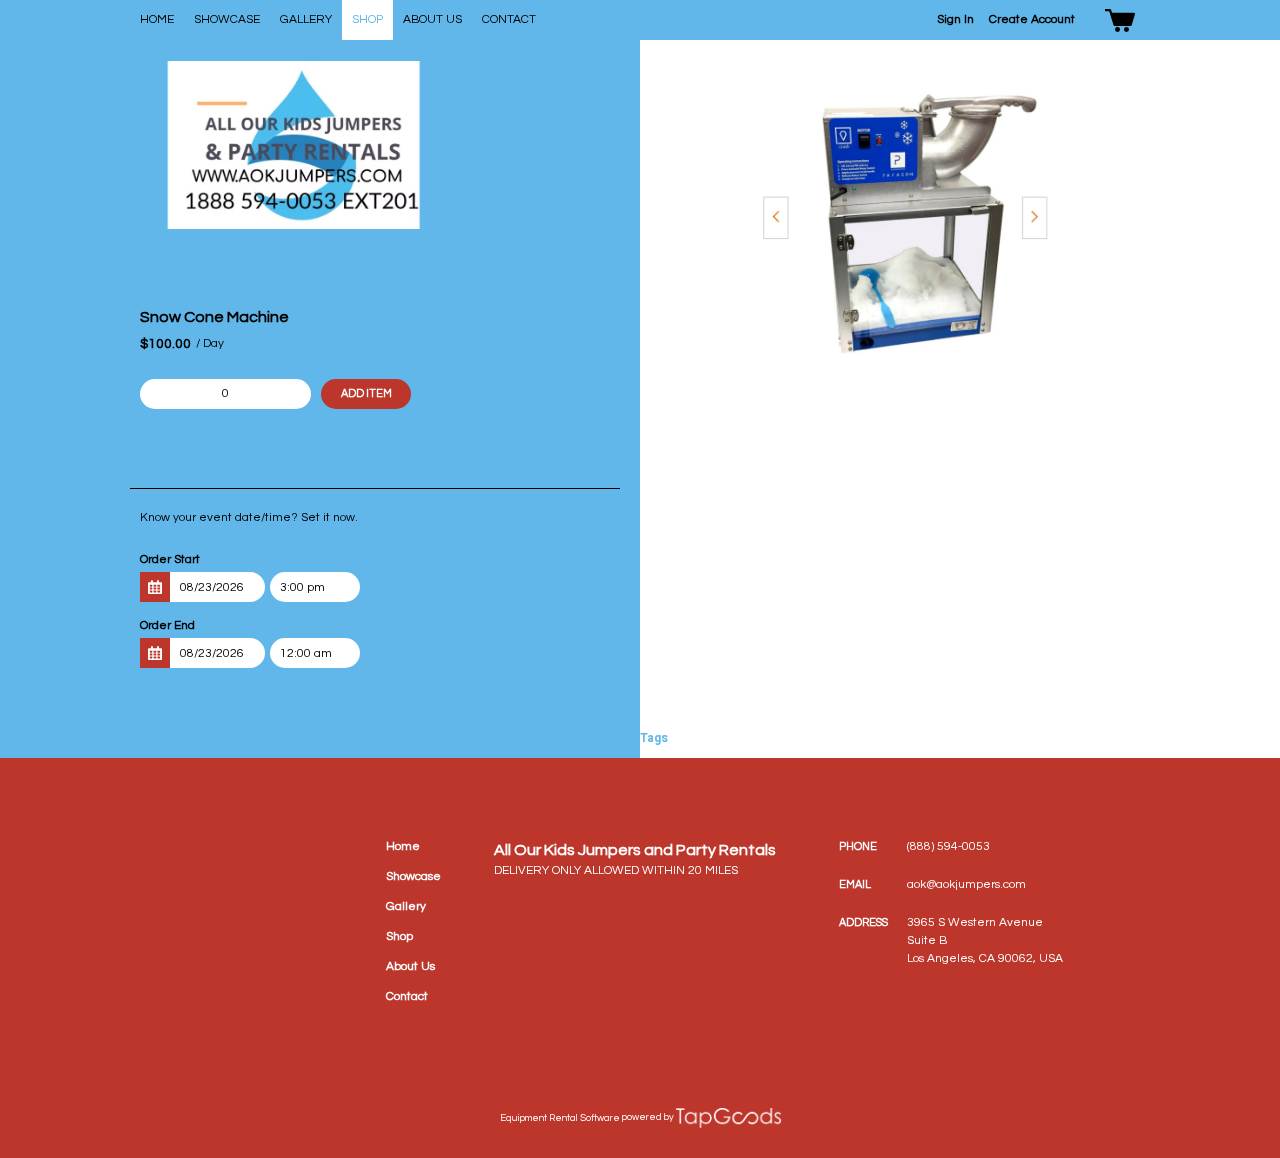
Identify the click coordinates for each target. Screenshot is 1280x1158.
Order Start (170, 559)
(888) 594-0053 (948, 846)
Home (157, 19)
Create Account (1032, 19)
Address (863, 922)
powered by (648, 1117)
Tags (654, 738)
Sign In (955, 19)
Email (855, 884)
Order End (167, 625)
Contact (509, 19)
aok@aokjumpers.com (966, 884)
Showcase (227, 19)
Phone (858, 846)
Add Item (366, 393)
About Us (432, 19)
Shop (367, 19)
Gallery (306, 19)
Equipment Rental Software (560, 1118)
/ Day (210, 343)
